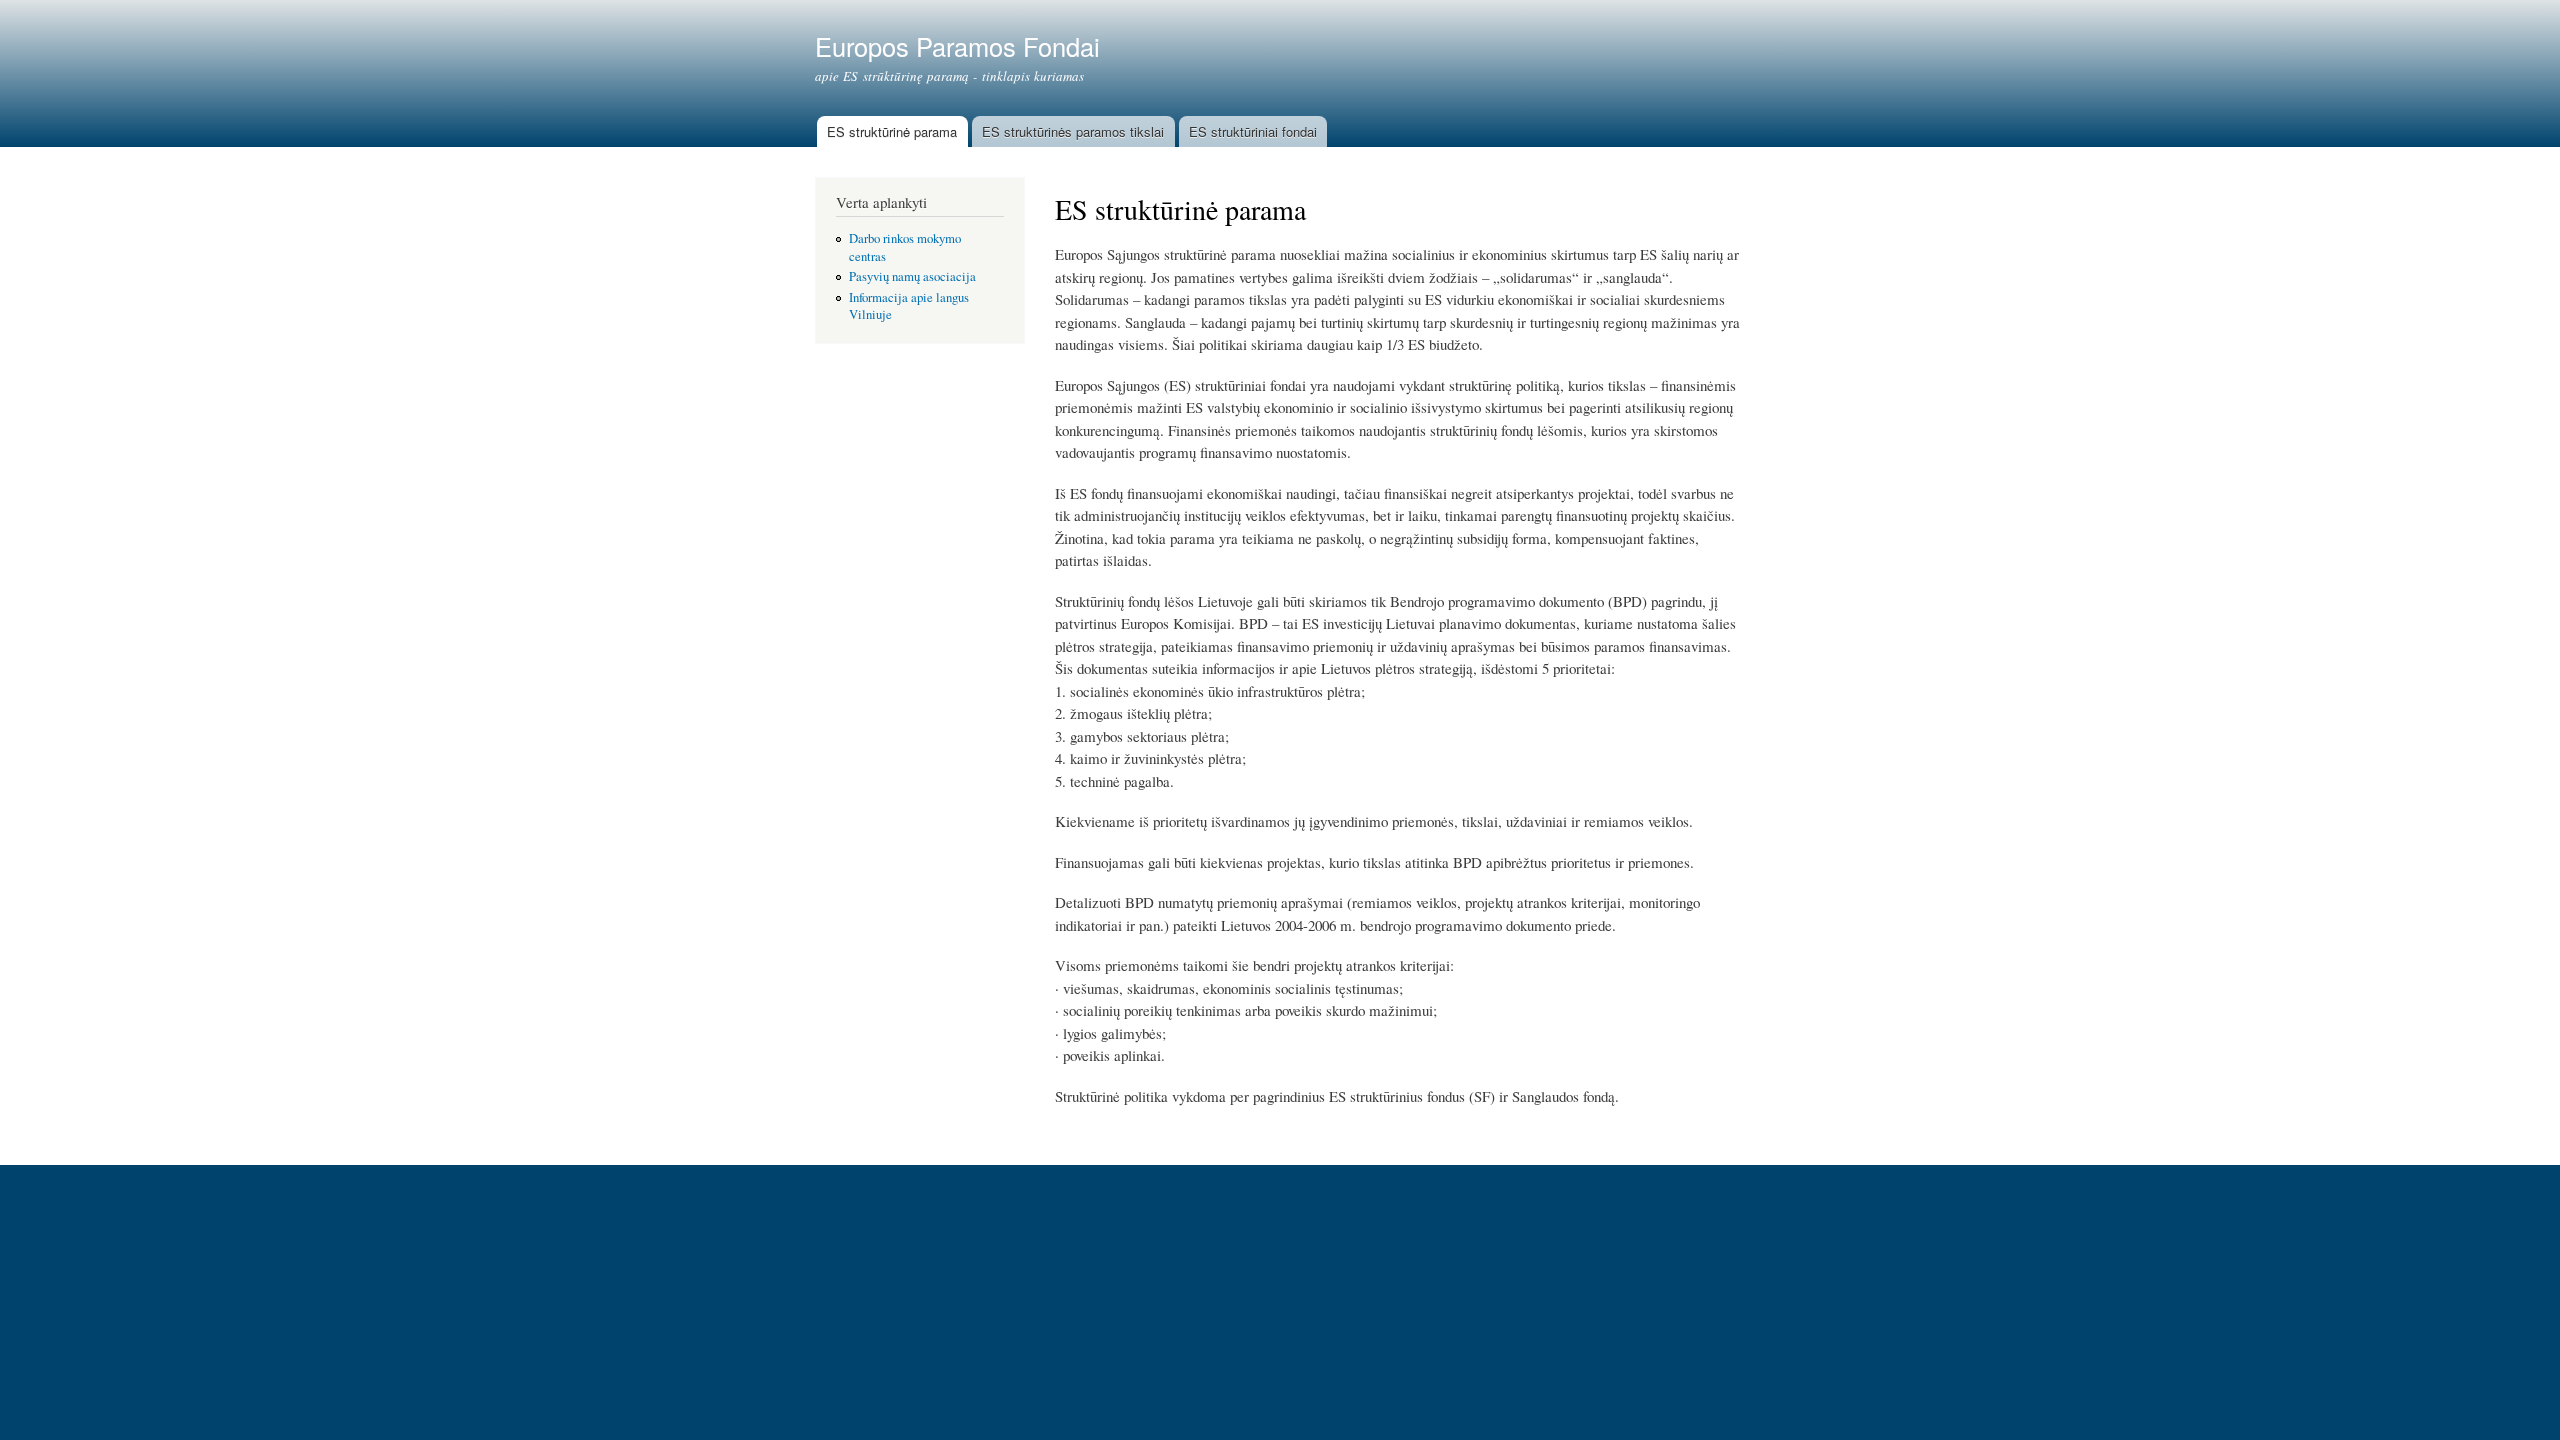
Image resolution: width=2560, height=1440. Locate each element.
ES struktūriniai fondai (1253, 131)
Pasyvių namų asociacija (912, 276)
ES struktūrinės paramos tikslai (1073, 131)
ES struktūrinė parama (892, 131)
